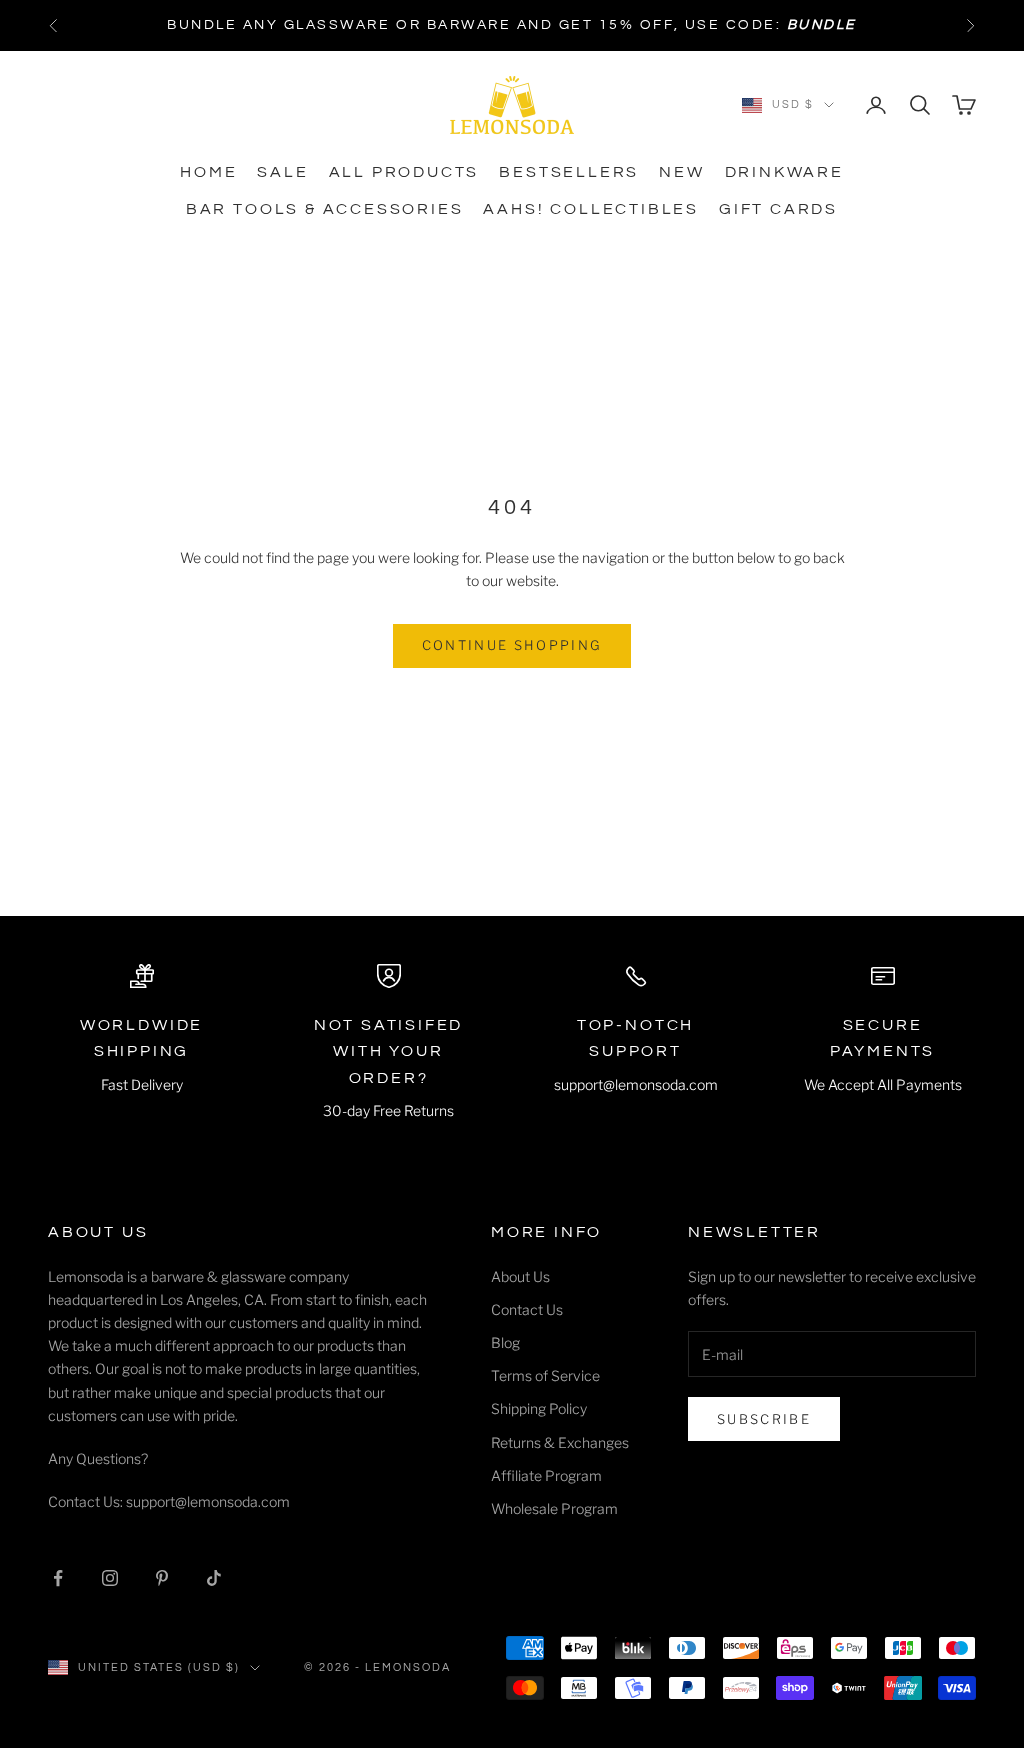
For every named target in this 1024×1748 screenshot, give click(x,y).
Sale (282, 172)
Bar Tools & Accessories (325, 209)
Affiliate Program (546, 1475)
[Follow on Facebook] (58, 1578)
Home (208, 172)
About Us (520, 1276)
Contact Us (527, 1309)
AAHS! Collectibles (591, 209)
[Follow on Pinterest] (162, 1578)
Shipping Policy (539, 1408)
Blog (505, 1342)
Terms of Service (545, 1375)
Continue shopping (512, 645)
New (681, 172)
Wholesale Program (554, 1508)
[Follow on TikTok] (214, 1578)
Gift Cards (778, 209)
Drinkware (784, 172)
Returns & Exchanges (560, 1442)
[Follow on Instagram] (110, 1578)
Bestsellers (569, 172)
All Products (404, 172)
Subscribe (764, 1419)
